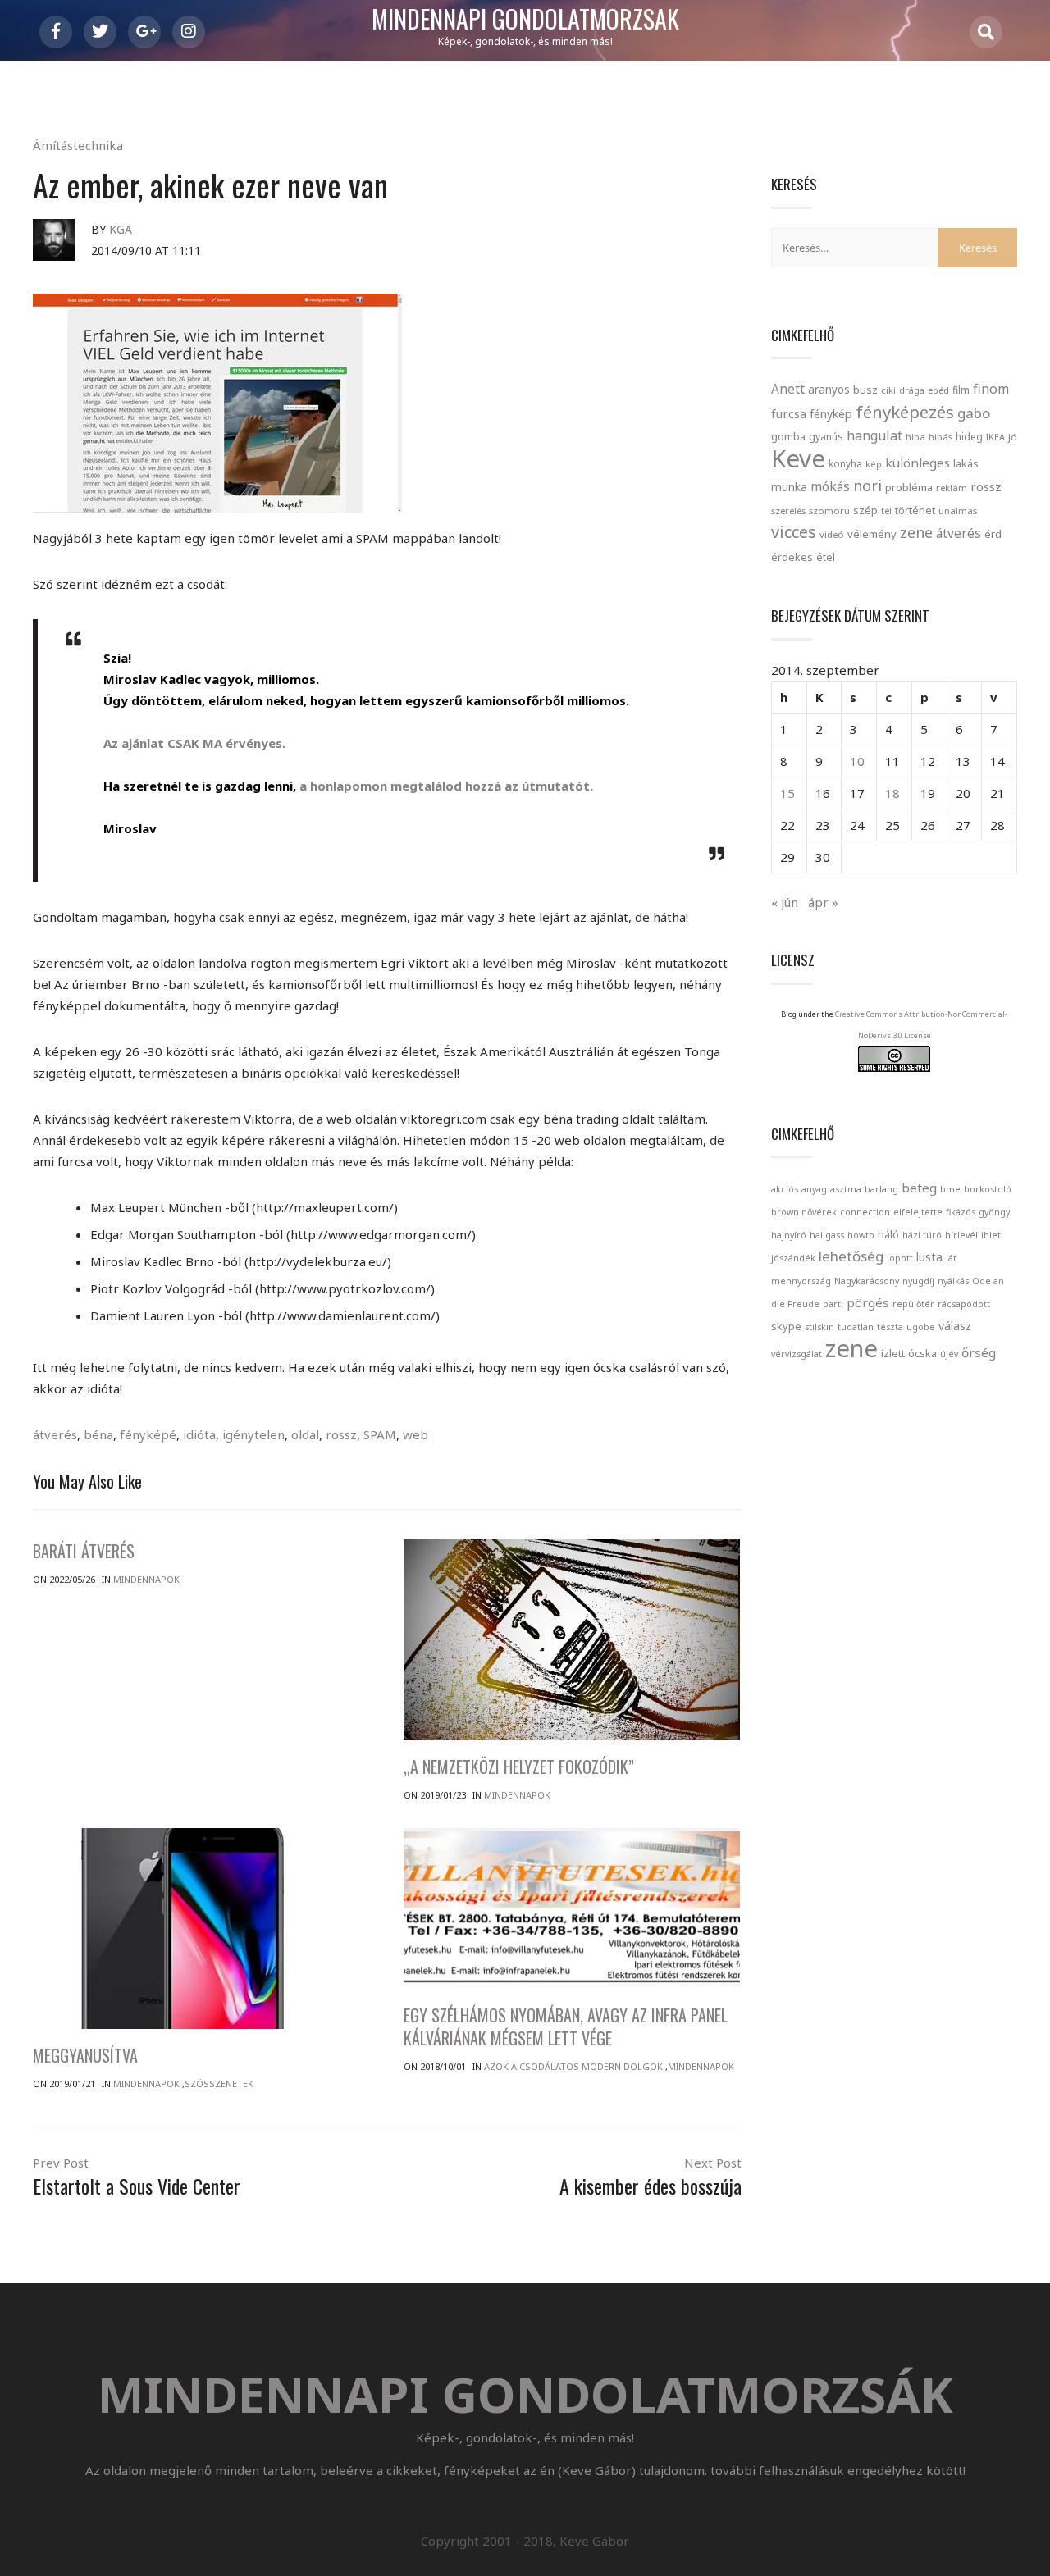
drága (912, 390)
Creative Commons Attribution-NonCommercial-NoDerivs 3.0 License (921, 1025)
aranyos (829, 390)
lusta (929, 1257)
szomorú (829, 511)
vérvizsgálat (797, 1354)
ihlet (991, 1235)
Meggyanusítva (85, 2055)
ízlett (893, 1353)
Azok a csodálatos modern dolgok (573, 2066)
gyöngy (994, 1212)
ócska (922, 1353)
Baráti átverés (84, 1551)
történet (915, 510)
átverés (55, 1434)
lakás (966, 463)
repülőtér (913, 1304)
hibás (940, 437)
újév (949, 1354)
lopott (900, 1258)
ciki (888, 390)
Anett (788, 389)
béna (98, 1434)
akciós (785, 1189)
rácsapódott (964, 1304)
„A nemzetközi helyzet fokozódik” (519, 1767)
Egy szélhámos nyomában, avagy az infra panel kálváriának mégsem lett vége (566, 2027)
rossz (341, 1434)
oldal (305, 1434)
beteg (919, 1188)
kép (874, 464)
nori (867, 486)
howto (861, 1235)
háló (888, 1234)
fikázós (961, 1212)
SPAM (380, 1434)
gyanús (826, 437)
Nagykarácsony (867, 1281)
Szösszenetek (219, 2084)
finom (991, 389)
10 (857, 761)
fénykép (831, 414)
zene (916, 532)
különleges (918, 463)
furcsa (789, 413)
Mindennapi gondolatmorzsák (525, 20)
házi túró (922, 1235)
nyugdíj (918, 1281)
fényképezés (905, 412)
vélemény (872, 534)
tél (886, 511)
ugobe (921, 1327)
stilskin (819, 1327)
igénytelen (253, 1434)
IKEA (995, 437)
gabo (974, 413)
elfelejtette (918, 1212)
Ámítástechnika (78, 145)
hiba (915, 437)
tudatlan (856, 1327)
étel (826, 557)
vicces (794, 532)
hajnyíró (789, 1235)
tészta (890, 1327)
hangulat (874, 435)
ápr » (823, 902)
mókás (830, 486)
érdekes (792, 557)
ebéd (938, 390)
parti (833, 1304)
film (961, 390)
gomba (788, 437)
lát (951, 1258)
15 (787, 793)
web (415, 1434)
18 (892, 793)
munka (789, 487)
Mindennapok (146, 1579)
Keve (798, 458)
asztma (846, 1189)
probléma (909, 487)
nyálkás (953, 1281)
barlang (881, 1189)
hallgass (827, 1235)
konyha (845, 463)
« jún (785, 902)
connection (865, 1212)
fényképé (148, 1434)
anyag (814, 1189)
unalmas (958, 511)
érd (993, 534)
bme (950, 1189)
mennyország (801, 1281)
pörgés (868, 1302)
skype (786, 1326)
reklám (952, 488)
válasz (955, 1326)
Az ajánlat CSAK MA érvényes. (194, 743)
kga (121, 229)
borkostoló (988, 1189)
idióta (199, 1434)
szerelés (788, 511)
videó (832, 534)
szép (865, 510)
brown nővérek (804, 1212)
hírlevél (961, 1235)
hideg (969, 436)
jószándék (793, 1258)
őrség (979, 1352)
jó (1013, 437)
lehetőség (851, 1256)
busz (865, 390)
